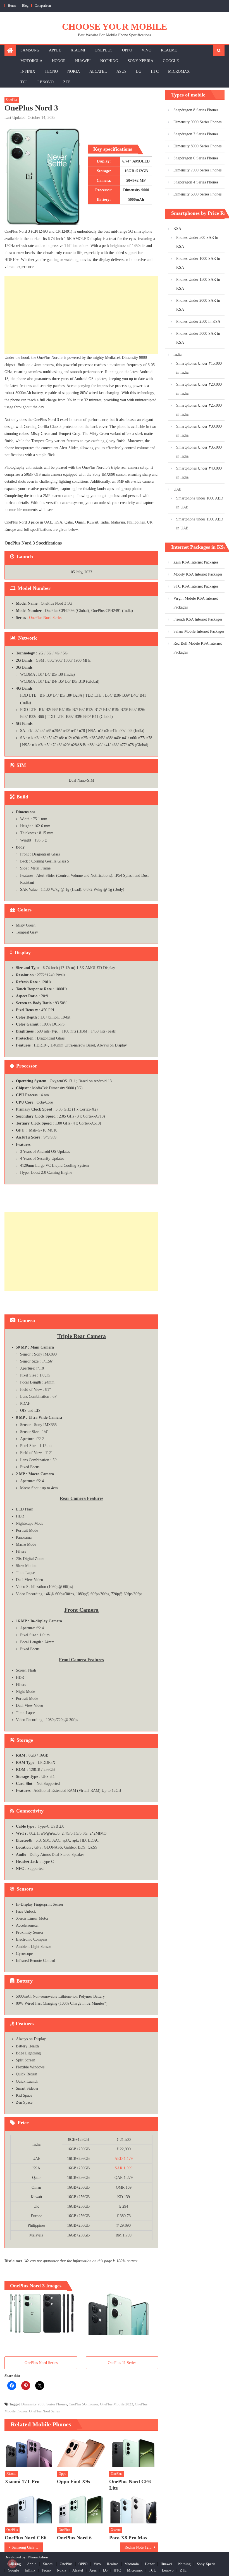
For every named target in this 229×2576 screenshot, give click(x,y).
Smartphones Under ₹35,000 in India (199, 452)
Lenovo (46, 82)
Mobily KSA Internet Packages (198, 574)
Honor (59, 61)
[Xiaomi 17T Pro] (29, 2452)
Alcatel (98, 71)
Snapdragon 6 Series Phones (196, 158)
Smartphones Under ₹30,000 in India (199, 431)
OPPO (127, 50)
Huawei (83, 61)
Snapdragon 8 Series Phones (196, 110)
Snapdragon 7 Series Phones (196, 134)
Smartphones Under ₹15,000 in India (199, 368)
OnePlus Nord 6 (74, 2538)
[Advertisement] (81, 315)
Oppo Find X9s (73, 2481)
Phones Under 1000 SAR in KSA (198, 263)
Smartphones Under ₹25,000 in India (199, 410)
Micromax (179, 71)
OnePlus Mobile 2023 (117, 2404)
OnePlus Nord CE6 (26, 2538)
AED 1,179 (124, 2159)
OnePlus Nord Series (46, 618)
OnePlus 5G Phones (84, 2404)
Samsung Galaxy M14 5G (27, 2547)
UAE (177, 489)
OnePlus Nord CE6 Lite (130, 2485)
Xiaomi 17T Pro (22, 2481)
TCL (24, 82)
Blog (25, 6)
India (177, 354)
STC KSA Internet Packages (196, 586)
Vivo (146, 50)
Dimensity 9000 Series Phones (44, 2404)
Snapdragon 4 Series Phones (196, 182)
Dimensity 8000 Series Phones (197, 146)
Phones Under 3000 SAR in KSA (198, 338)
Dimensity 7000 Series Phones (197, 170)
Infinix (28, 71)
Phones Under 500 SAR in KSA (197, 242)
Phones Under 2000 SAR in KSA (198, 305)
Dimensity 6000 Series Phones (197, 194)
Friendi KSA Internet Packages (198, 619)
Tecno (51, 71)
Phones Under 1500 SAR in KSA (198, 284)
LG (139, 71)
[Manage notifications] (12, 2564)
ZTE (67, 82)
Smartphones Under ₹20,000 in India (199, 389)
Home (12, 6)
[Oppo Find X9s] (82, 2452)
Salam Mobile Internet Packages (199, 631)
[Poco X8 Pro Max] (134, 2508)
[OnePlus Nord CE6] (29, 2508)
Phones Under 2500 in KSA (198, 321)
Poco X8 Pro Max (128, 2538)
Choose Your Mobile (115, 27)
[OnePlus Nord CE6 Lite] (134, 2452)
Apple (55, 50)
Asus (121, 71)
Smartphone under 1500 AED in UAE (200, 524)
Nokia (74, 71)
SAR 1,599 (124, 2168)
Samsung (30, 50)
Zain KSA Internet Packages (196, 562)
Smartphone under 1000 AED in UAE (200, 503)
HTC (155, 71)
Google (171, 61)
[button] (42, 2312)
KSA (177, 229)
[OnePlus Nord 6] (82, 2508)
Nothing (109, 61)
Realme (169, 50)
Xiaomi (78, 50)
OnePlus (104, 50)
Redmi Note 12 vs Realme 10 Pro (142, 2547)
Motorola (31, 61)
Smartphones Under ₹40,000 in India (199, 473)
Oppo (62, 2474)
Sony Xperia (140, 61)
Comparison (43, 6)
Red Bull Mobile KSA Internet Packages (198, 648)
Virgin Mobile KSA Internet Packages (196, 603)
